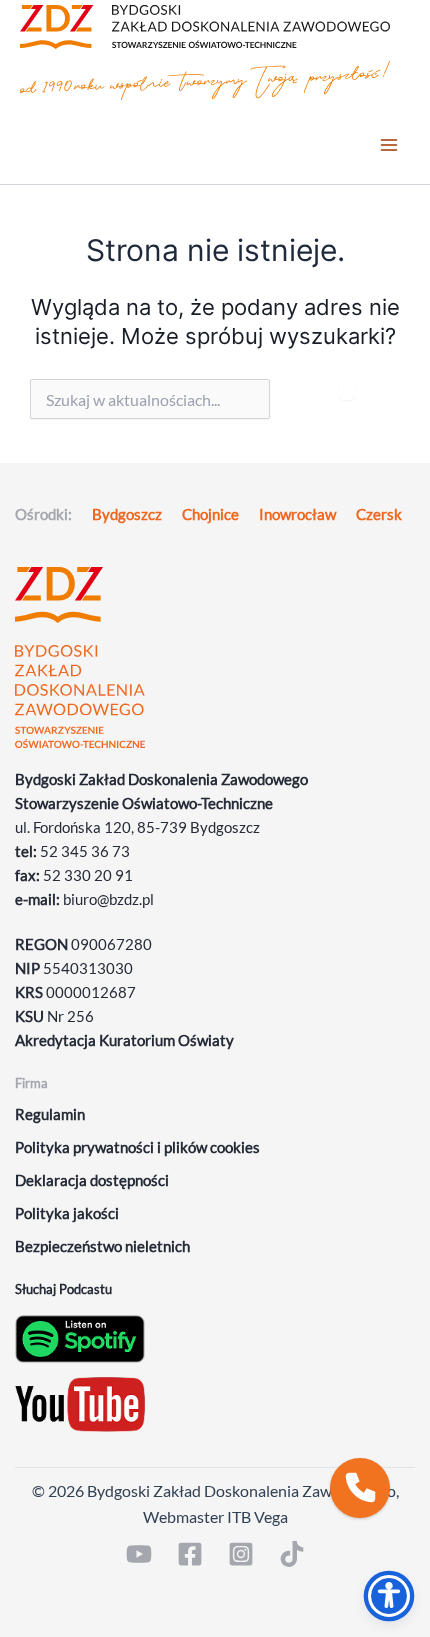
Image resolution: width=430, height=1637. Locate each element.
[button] (360, 1488)
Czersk (379, 514)
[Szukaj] (347, 389)
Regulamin (50, 1114)
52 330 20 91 (88, 875)
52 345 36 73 (85, 851)
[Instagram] (241, 1554)
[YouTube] (139, 1554)
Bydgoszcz (127, 514)
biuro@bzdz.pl (108, 899)
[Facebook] (190, 1554)
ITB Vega (257, 1516)
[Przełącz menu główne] (389, 145)
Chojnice (210, 514)
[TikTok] (292, 1554)
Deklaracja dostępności (92, 1180)
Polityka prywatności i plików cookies (137, 1147)
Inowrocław (297, 514)
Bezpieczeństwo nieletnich (102, 1246)
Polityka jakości (67, 1213)
